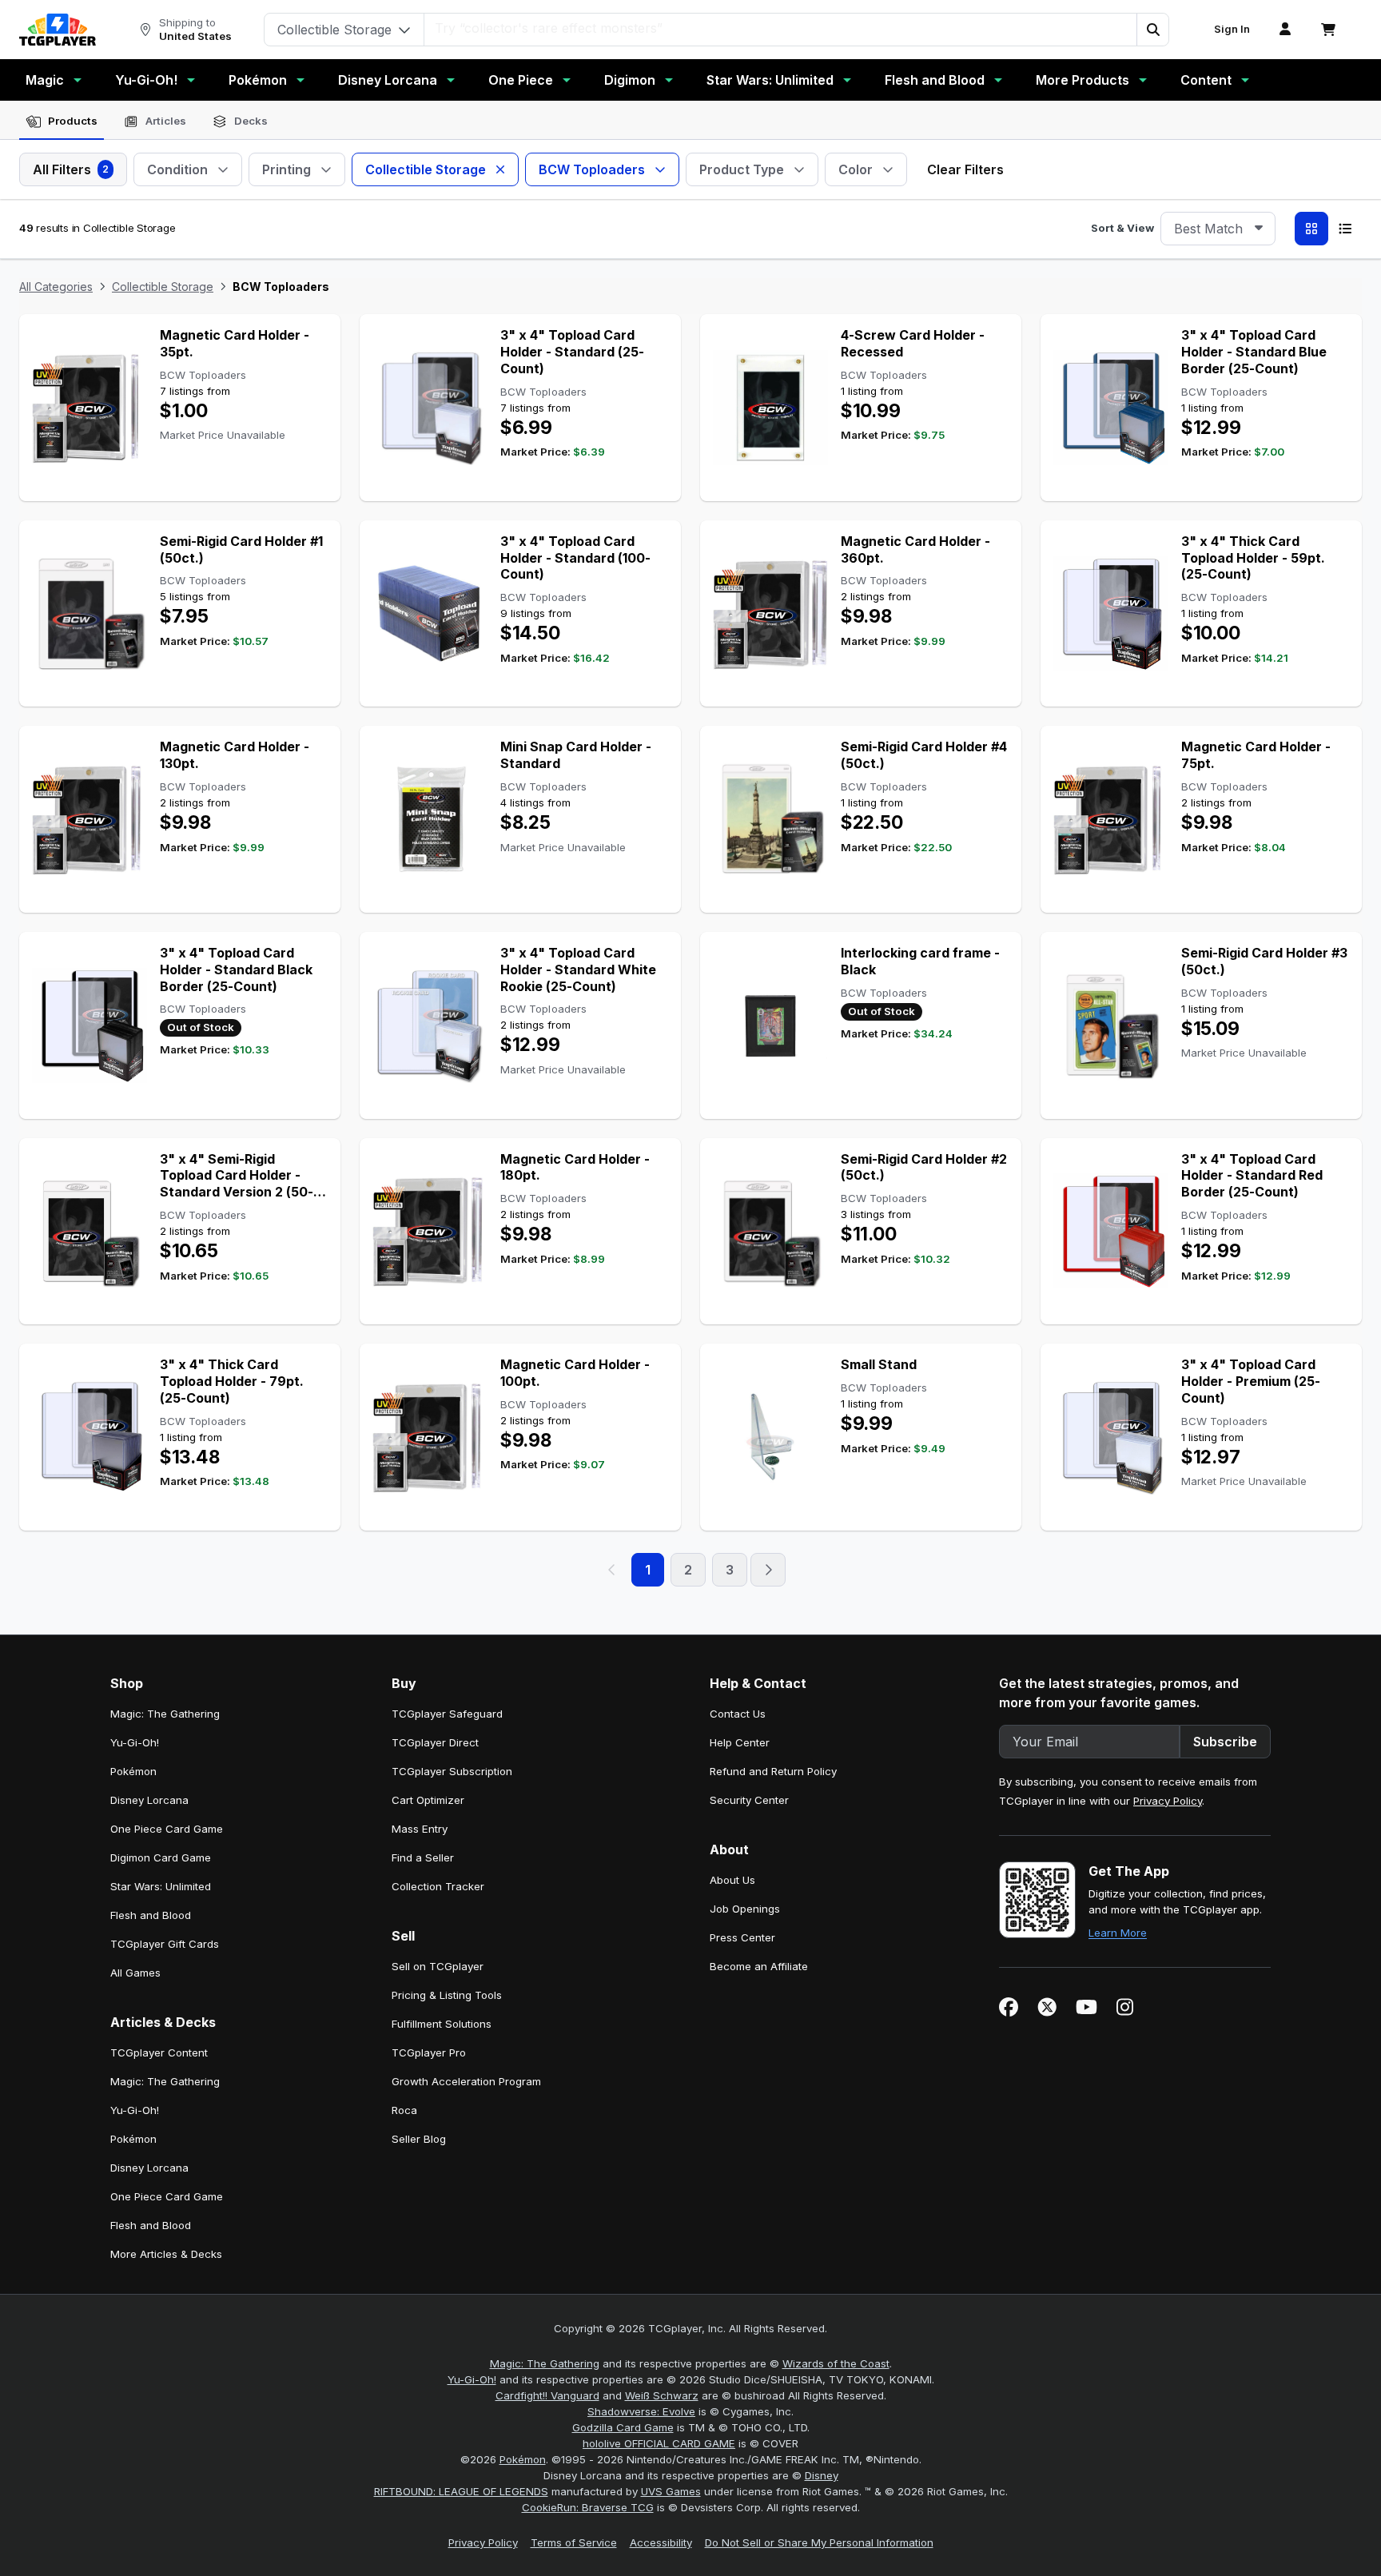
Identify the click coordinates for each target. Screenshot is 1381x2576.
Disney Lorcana (388, 80)
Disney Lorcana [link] (149, 1800)
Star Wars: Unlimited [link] (161, 1886)
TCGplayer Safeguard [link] (447, 1714)
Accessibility (661, 2542)
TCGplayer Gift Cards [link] (165, 1944)
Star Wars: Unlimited (770, 80)
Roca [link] (404, 2110)
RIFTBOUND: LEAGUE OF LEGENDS (461, 2491)
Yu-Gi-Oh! (146, 80)
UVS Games (671, 2491)
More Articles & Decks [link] (166, 2254)
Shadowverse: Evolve (641, 2411)
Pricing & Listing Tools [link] (447, 1995)
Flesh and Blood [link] (151, 1915)
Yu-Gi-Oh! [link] (135, 1742)
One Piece (521, 80)
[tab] (62, 121)
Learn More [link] (1118, 1933)
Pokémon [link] (133, 1771)
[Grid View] (1311, 229)
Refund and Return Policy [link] (773, 1771)
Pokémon (258, 80)
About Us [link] (732, 1880)
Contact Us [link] (738, 1714)
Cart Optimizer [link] (428, 1800)
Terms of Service (574, 2542)
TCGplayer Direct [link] (435, 1742)
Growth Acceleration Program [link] (466, 2081)
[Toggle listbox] (1259, 229)
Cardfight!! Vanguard (547, 2395)
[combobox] (1218, 229)
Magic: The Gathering (545, 2363)
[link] (58, 30)
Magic (45, 80)
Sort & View (1122, 228)
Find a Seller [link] (423, 1857)
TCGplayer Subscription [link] (452, 1771)
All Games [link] (135, 1973)
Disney (822, 2475)
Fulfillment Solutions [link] (442, 2024)
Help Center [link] (740, 1742)
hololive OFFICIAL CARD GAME (659, 2443)
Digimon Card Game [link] (161, 1857)
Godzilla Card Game (623, 2427)
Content (1206, 80)
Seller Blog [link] (419, 2139)
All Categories (56, 287)
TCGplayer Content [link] (159, 2052)
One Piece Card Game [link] (167, 1829)
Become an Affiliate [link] (759, 1966)
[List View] (1345, 229)
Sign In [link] (1232, 29)
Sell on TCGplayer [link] (438, 1966)
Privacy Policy (1168, 1801)
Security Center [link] (749, 1800)
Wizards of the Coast (836, 2363)
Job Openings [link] (745, 1909)
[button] (1152, 30)
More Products (1083, 80)
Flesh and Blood (935, 80)
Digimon (630, 80)
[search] (781, 28)
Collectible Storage (163, 287)
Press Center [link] (742, 1937)
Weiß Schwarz (662, 2395)
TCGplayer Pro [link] (429, 2052)
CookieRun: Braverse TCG (588, 2507)
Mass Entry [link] (420, 1829)
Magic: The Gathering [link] (165, 1714)
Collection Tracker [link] (438, 1886)
